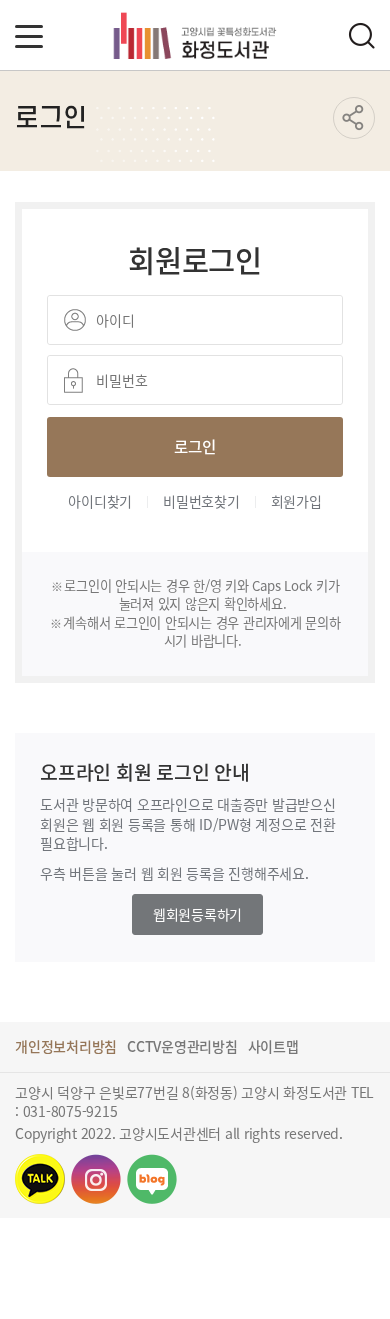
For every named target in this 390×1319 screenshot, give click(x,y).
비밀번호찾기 (201, 501)
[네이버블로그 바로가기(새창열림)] (152, 1179)
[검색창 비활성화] (361, 35)
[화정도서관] (195, 35)
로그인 (195, 446)
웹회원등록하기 (197, 914)
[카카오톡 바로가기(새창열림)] (40, 1179)
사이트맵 (273, 1046)
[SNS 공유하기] (354, 118)
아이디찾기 (100, 501)
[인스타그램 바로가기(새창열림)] (96, 1179)
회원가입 (296, 501)
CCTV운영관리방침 (182, 1046)
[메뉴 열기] (29, 36)
